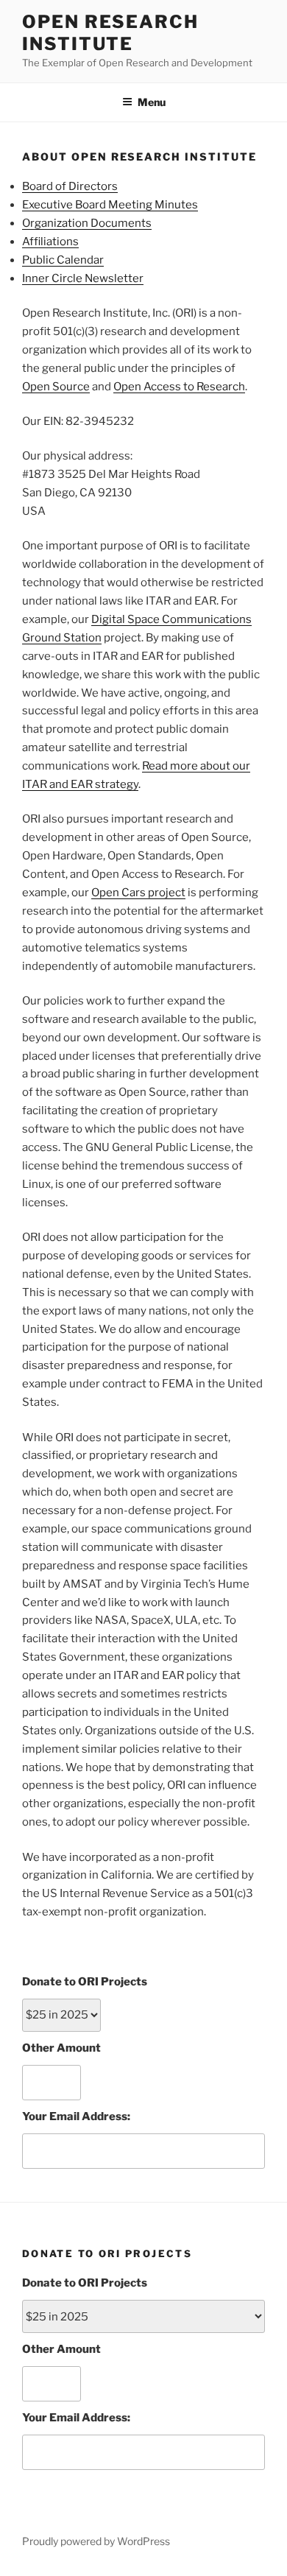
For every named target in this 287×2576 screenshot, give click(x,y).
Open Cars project (138, 893)
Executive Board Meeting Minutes (110, 205)
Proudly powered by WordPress (96, 2541)
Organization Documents (87, 223)
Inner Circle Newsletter (83, 278)
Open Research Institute (110, 33)
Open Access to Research (179, 387)
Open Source (56, 387)
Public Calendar (63, 260)
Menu (152, 102)
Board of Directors (70, 186)
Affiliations (50, 242)
